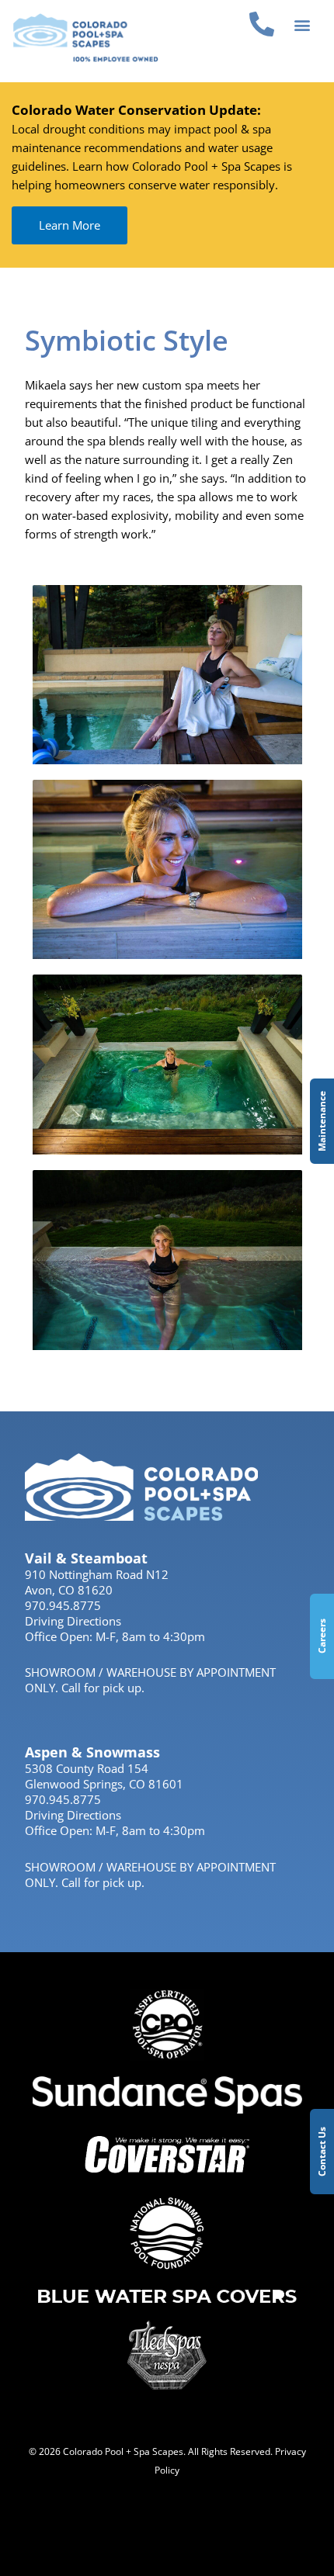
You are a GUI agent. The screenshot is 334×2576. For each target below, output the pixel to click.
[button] (303, 24)
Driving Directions (73, 1621)
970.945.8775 (63, 1605)
